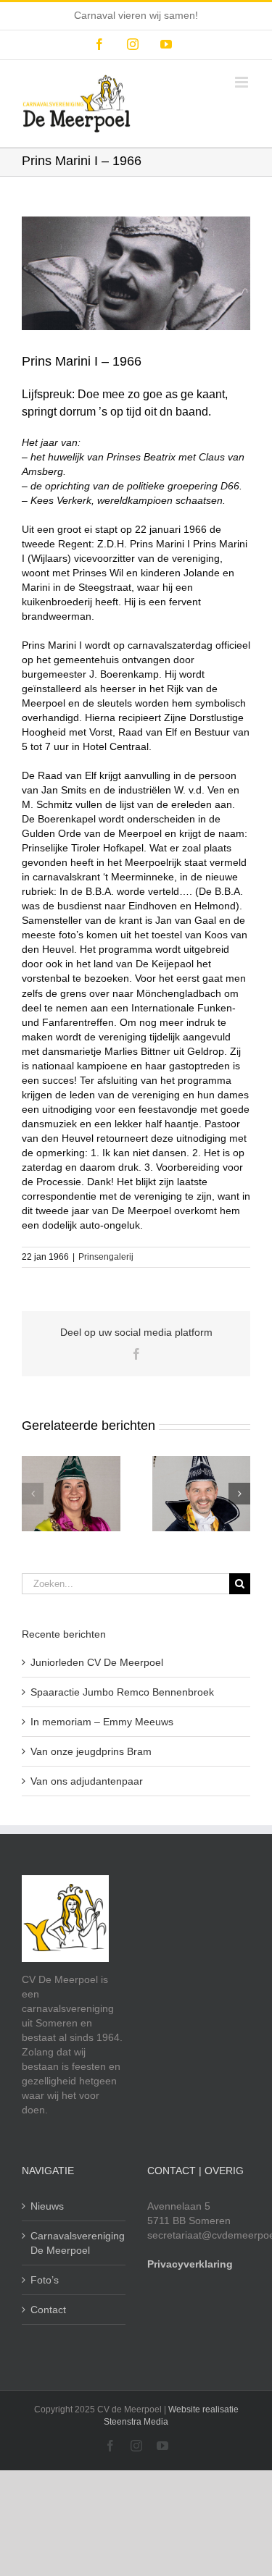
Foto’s (45, 2280)
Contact (48, 2310)
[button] (33, 1494)
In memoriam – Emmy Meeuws (102, 1722)
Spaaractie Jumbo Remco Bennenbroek (122, 1692)
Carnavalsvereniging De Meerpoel (74, 2243)
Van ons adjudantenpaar (87, 1781)
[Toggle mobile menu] (243, 82)
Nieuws (47, 2206)
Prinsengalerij (106, 1257)
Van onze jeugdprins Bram (91, 1751)
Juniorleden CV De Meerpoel (97, 1662)
